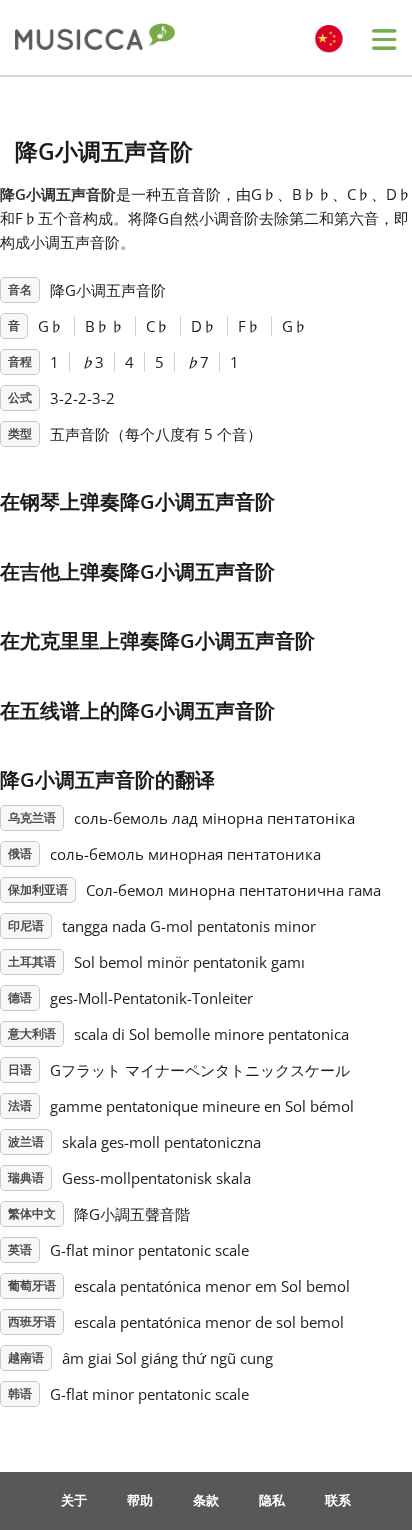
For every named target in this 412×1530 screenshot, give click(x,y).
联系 (338, 1500)
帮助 (140, 1500)
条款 (206, 1500)
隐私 (272, 1500)
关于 (74, 1500)
